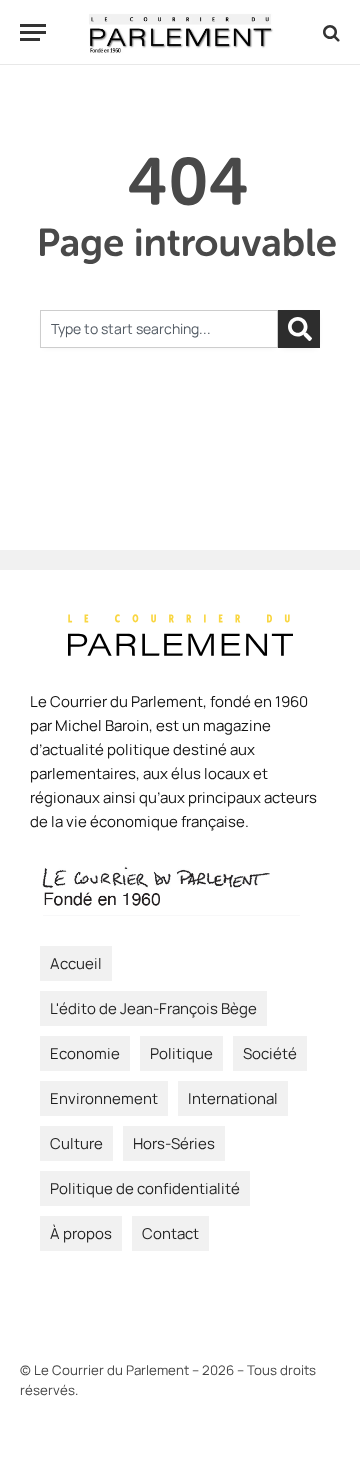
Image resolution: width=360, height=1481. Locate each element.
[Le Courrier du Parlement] (180, 32)
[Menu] (33, 32)
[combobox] (159, 329)
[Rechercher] (299, 329)
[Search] (329, 32)
